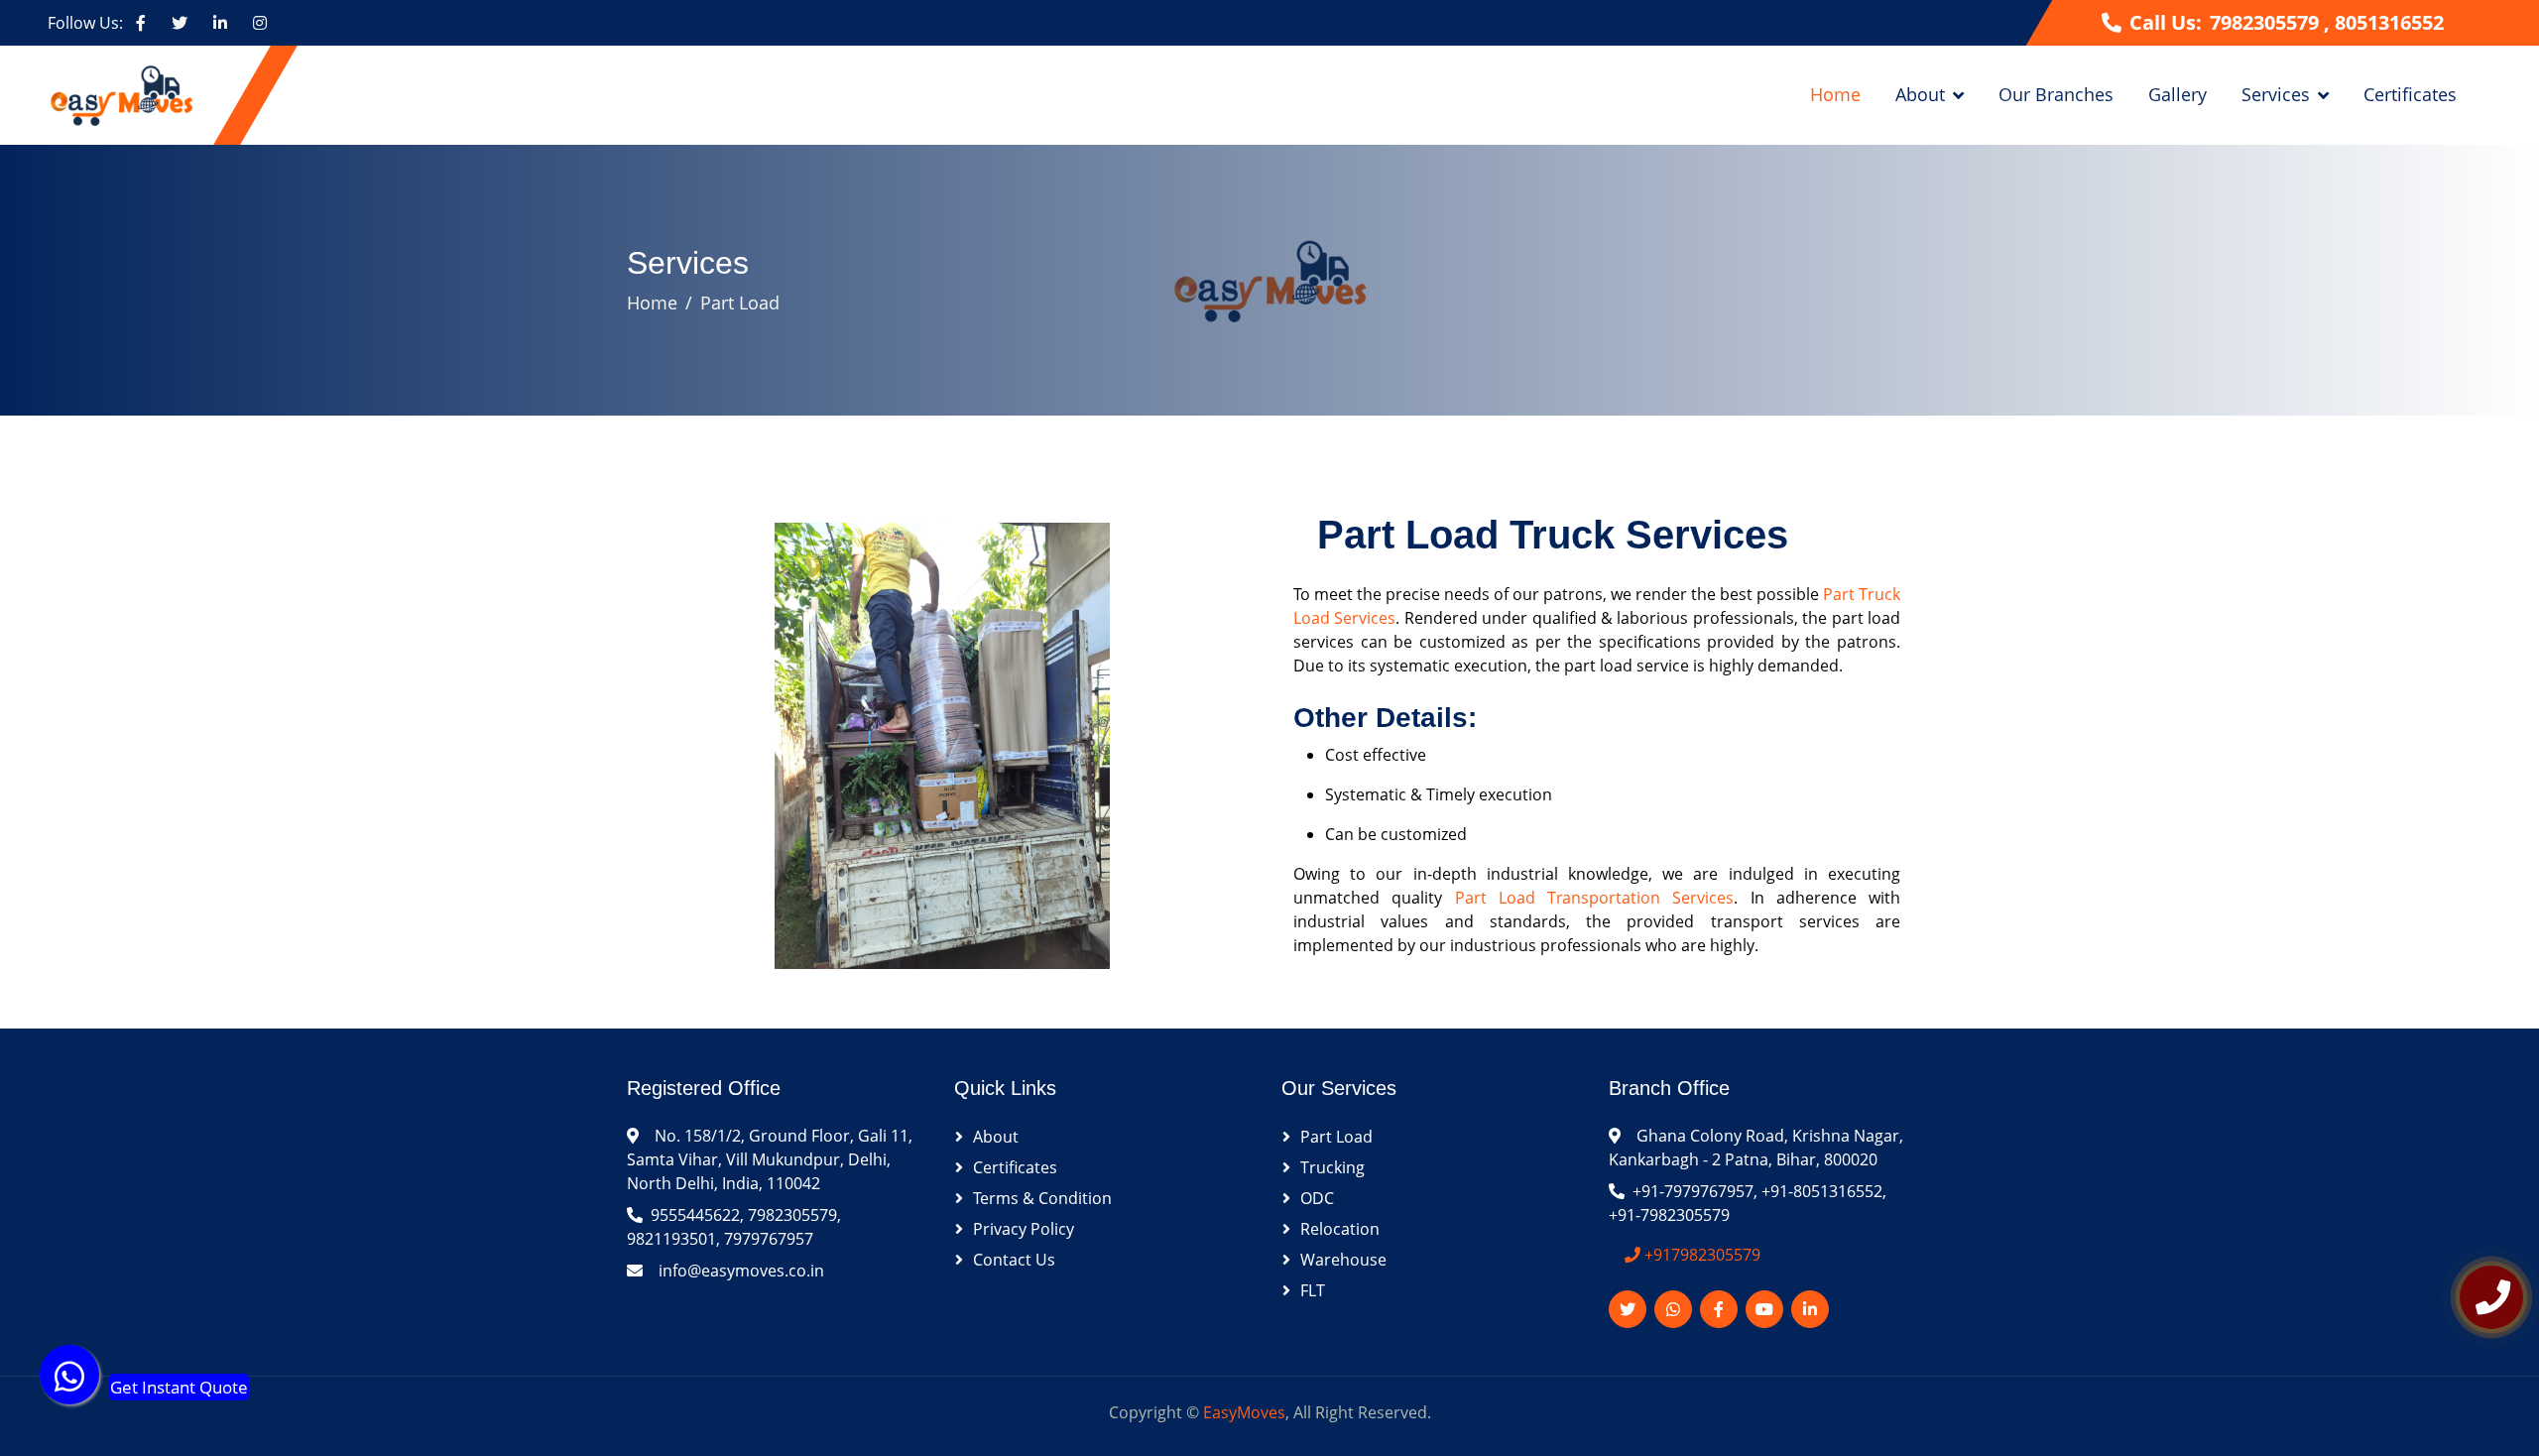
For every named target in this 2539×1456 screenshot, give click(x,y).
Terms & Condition (1042, 1198)
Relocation (1340, 1229)
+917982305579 (1700, 1255)
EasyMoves (1244, 1412)
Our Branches (2056, 94)
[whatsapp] (69, 1385)
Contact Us (1014, 1260)
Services (2276, 94)
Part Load (740, 303)
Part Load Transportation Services (1595, 898)
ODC (1317, 1198)
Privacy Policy (1024, 1229)
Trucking (1332, 1167)
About (1920, 94)
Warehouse (1343, 1260)
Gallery (2177, 94)
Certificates (2410, 94)
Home (1835, 94)
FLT (1313, 1290)
